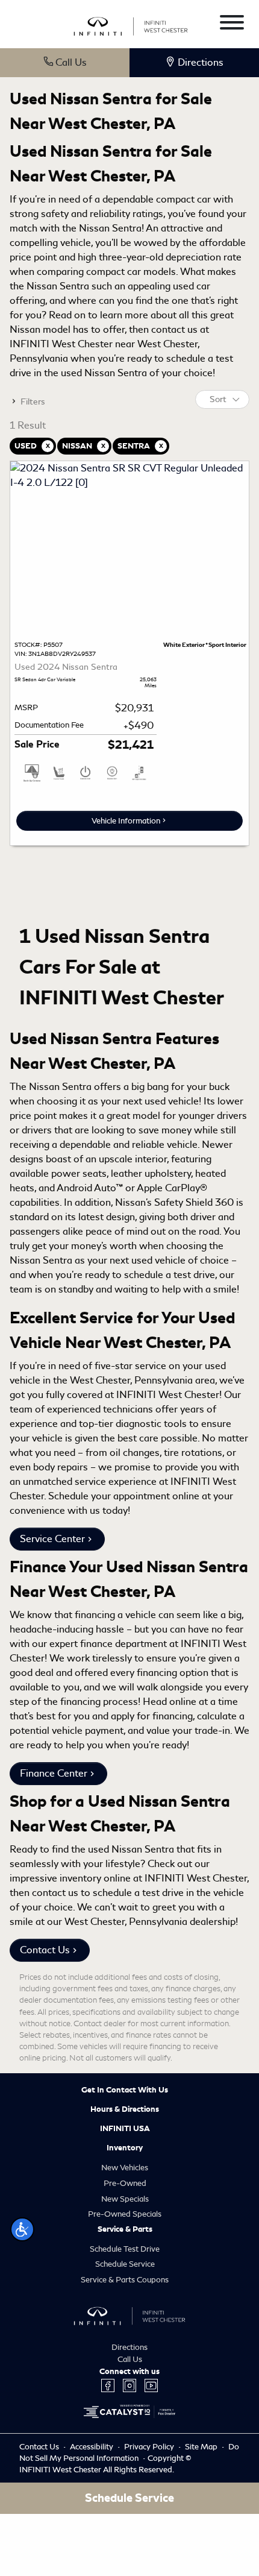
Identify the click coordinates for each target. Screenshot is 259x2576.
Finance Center (54, 1773)
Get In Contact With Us (125, 2090)
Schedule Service (125, 2264)
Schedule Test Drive (125, 2249)
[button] (22, 2229)
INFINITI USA (125, 2129)
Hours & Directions (125, 2109)
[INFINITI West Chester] (131, 24)
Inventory (125, 2148)
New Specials (125, 2199)
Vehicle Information (126, 821)
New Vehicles (125, 2168)
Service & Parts (125, 2229)
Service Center (52, 1539)
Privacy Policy (150, 2447)
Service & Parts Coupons (125, 2280)
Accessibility (92, 2447)
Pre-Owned (125, 2183)
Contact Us (45, 1950)
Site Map (202, 2447)
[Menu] (232, 24)
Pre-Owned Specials (125, 2214)
